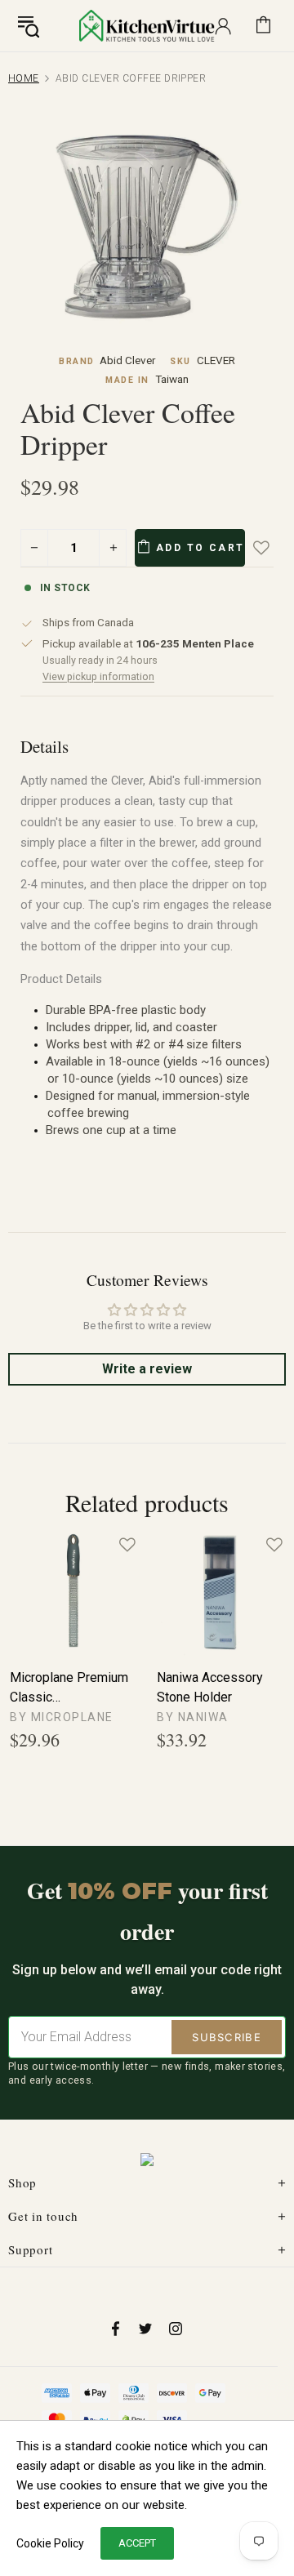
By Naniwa (193, 1717)
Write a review (147, 1369)
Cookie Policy (50, 2543)
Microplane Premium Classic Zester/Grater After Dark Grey (69, 1688)
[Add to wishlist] (273, 548)
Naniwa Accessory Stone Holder (210, 1687)
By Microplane (62, 1717)
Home (24, 78)
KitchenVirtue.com (147, 25)
